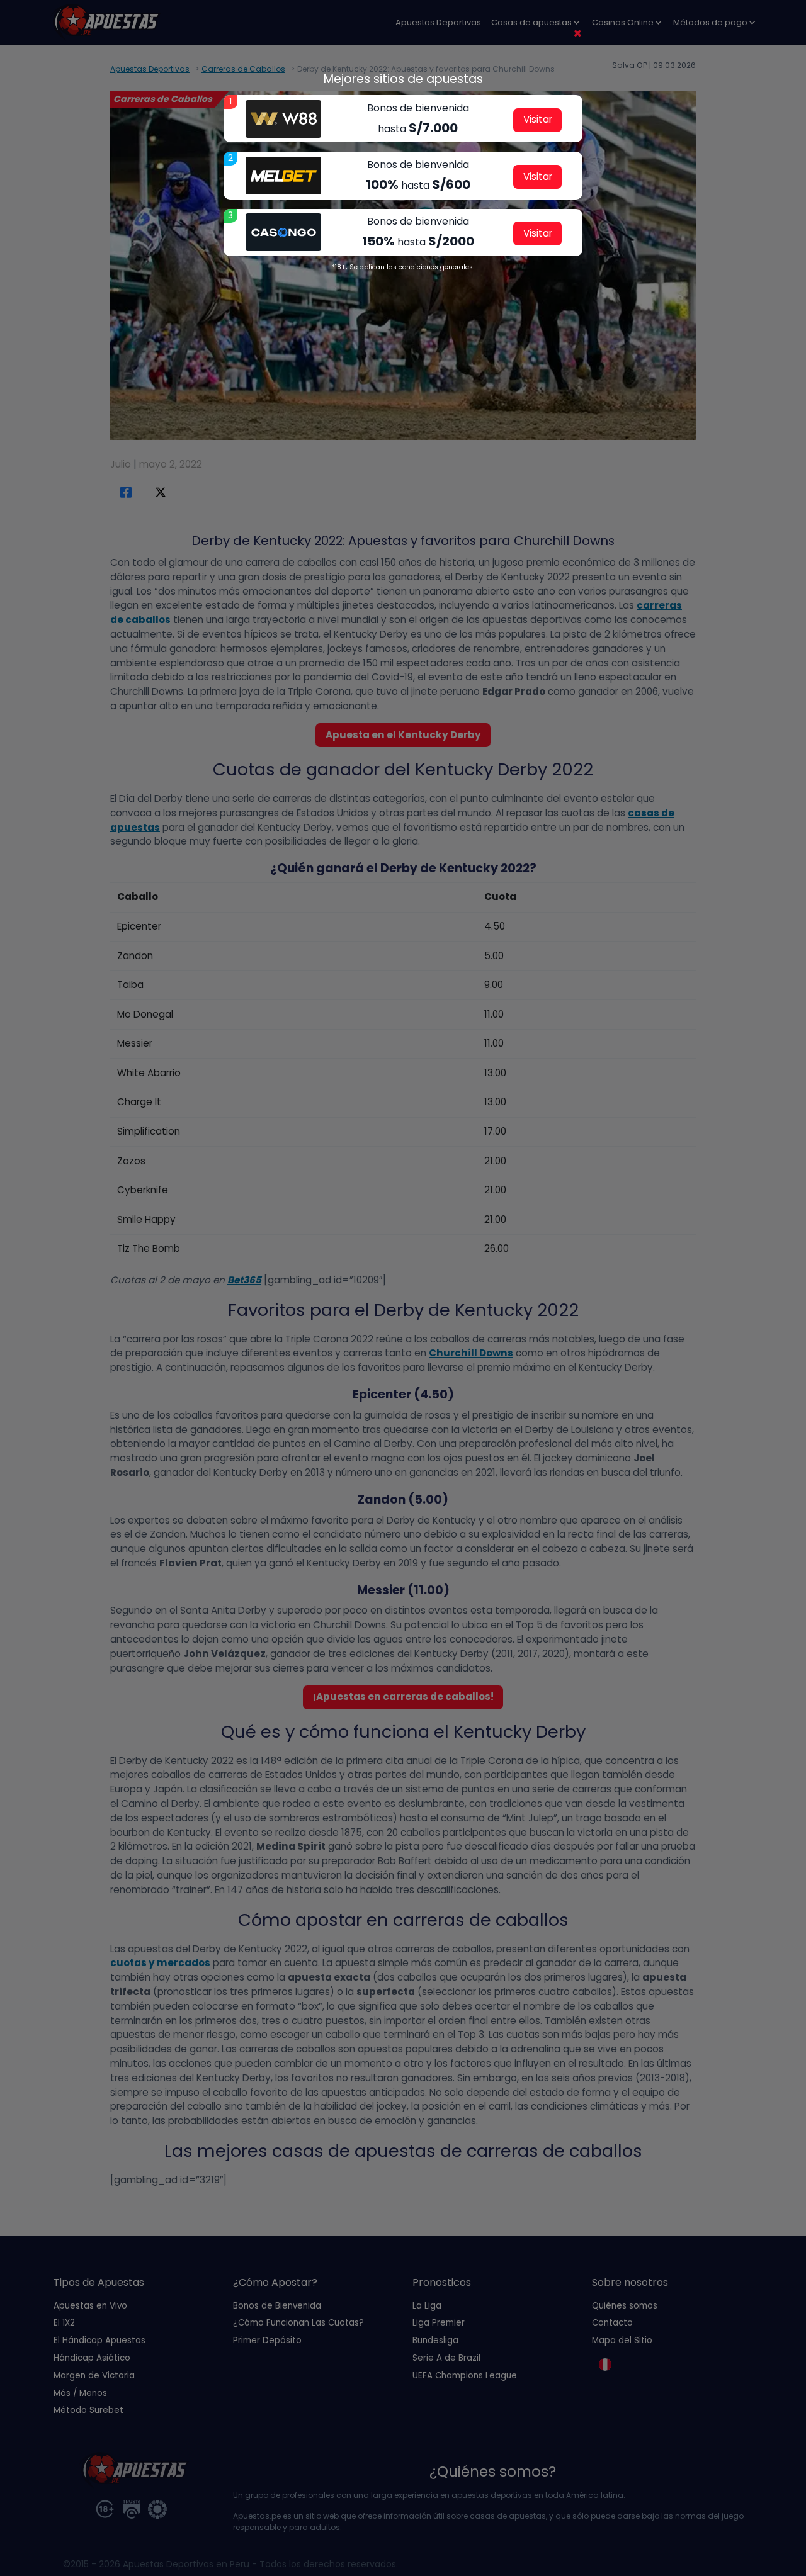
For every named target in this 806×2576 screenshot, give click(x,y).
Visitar (538, 119)
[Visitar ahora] (283, 119)
